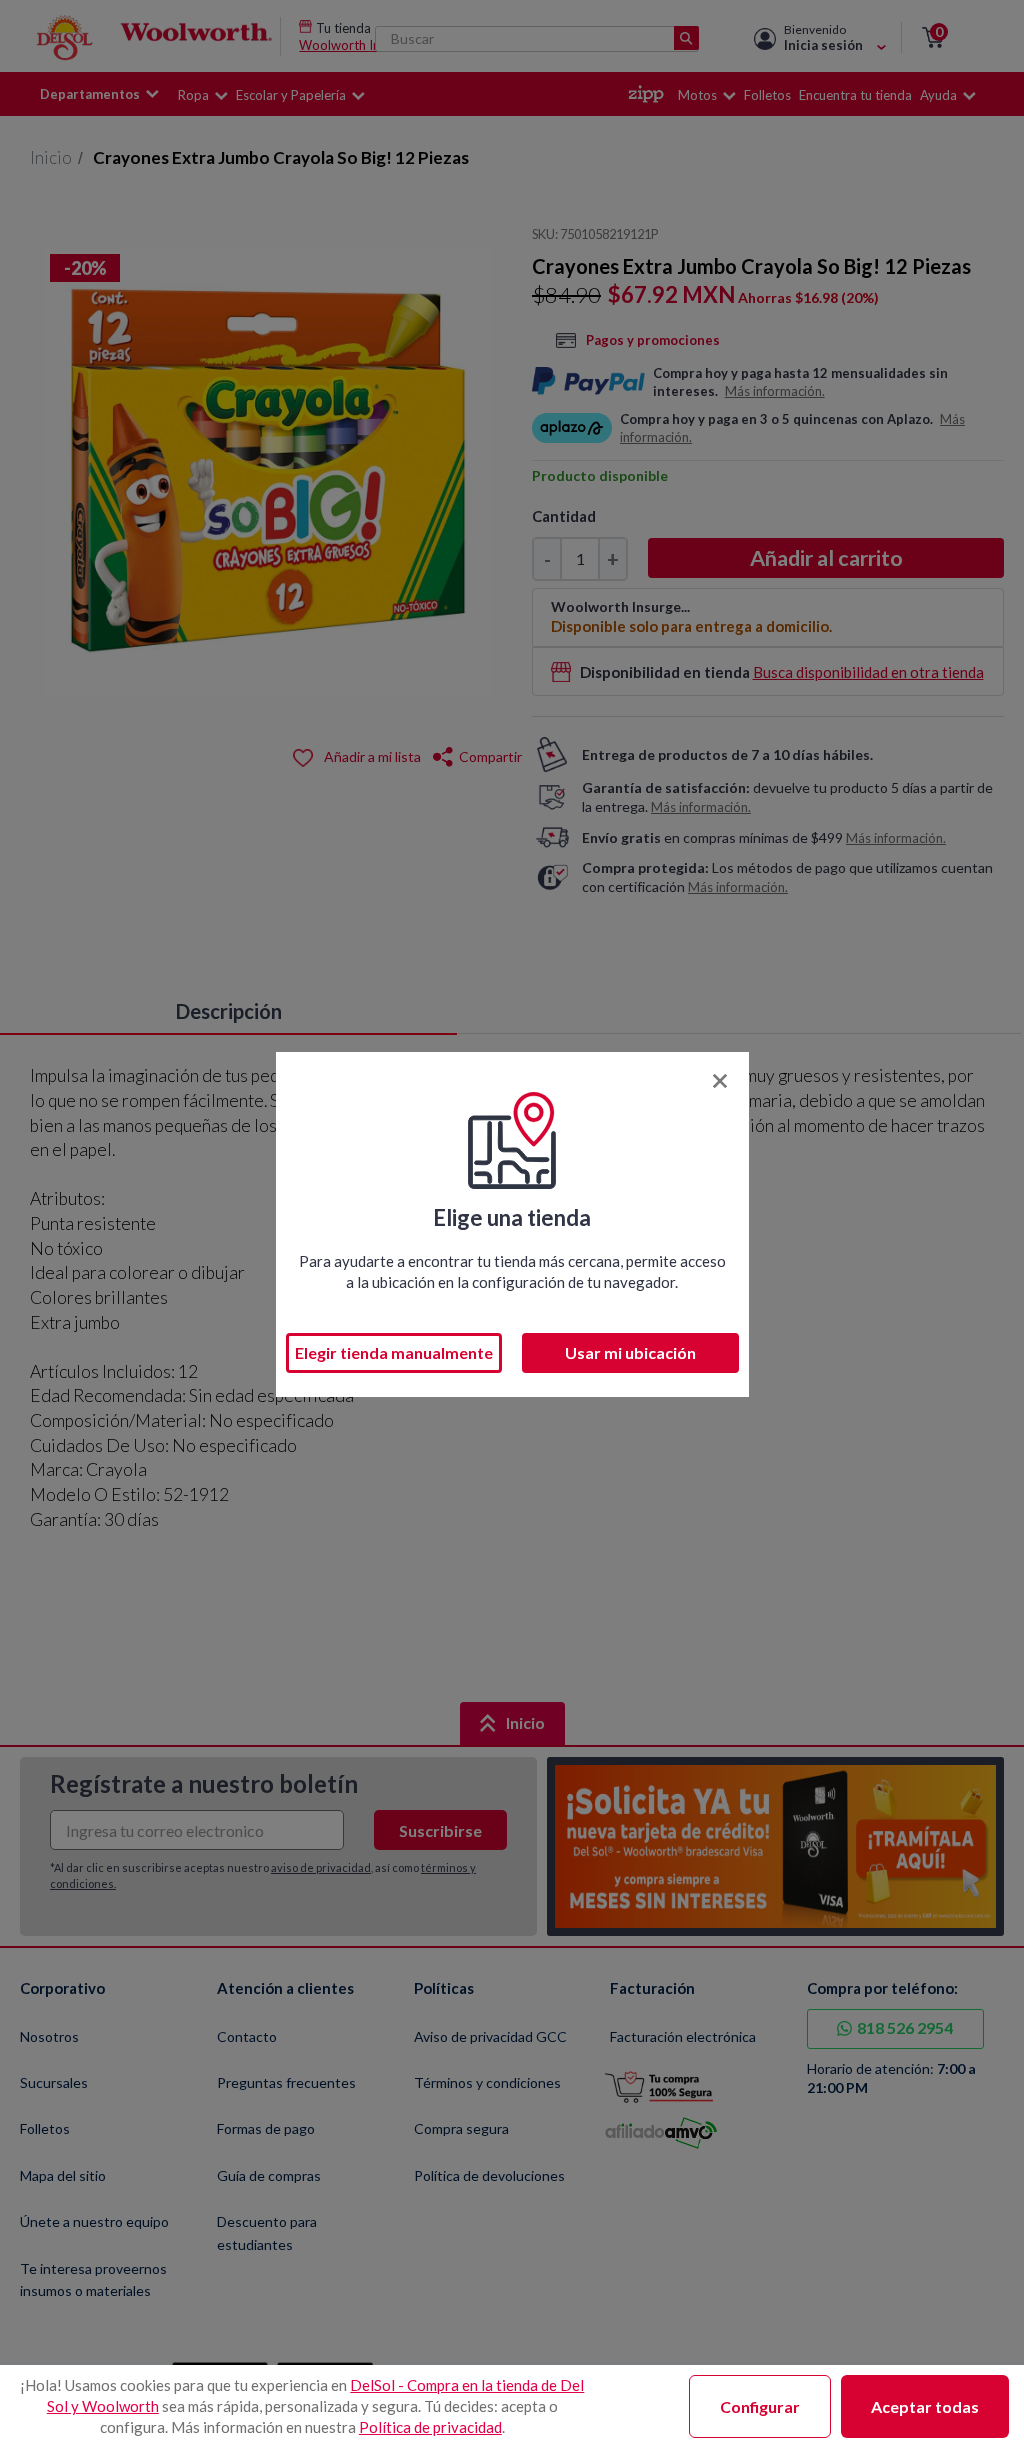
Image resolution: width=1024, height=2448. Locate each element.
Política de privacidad (430, 2427)
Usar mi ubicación (630, 1352)
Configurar (760, 2406)
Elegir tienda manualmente (394, 1352)
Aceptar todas (925, 2406)
